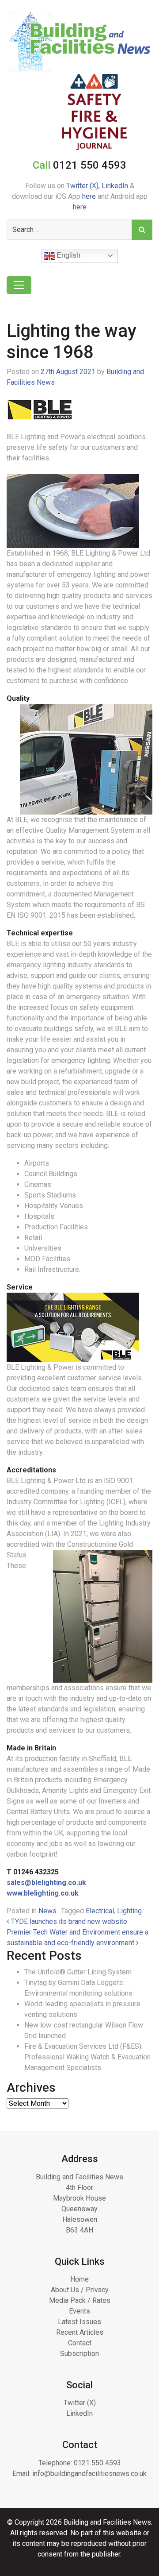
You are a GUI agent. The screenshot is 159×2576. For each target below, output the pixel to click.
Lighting (129, 1911)
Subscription (79, 2354)
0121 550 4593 (97, 2463)
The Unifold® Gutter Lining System (78, 1972)
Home (79, 2279)
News (47, 1911)
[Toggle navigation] (19, 285)
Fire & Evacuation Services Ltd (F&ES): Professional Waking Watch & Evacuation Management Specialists (87, 2057)
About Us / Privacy (80, 2290)
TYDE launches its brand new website (68, 1921)
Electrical (100, 1911)
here (89, 196)
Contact (80, 2343)
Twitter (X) (80, 2403)
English (68, 255)
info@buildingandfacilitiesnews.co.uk (89, 2474)
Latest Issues (79, 2322)
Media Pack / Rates (80, 2300)
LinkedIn (115, 186)
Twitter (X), (84, 186)
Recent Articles (80, 2332)
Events (79, 2311)
